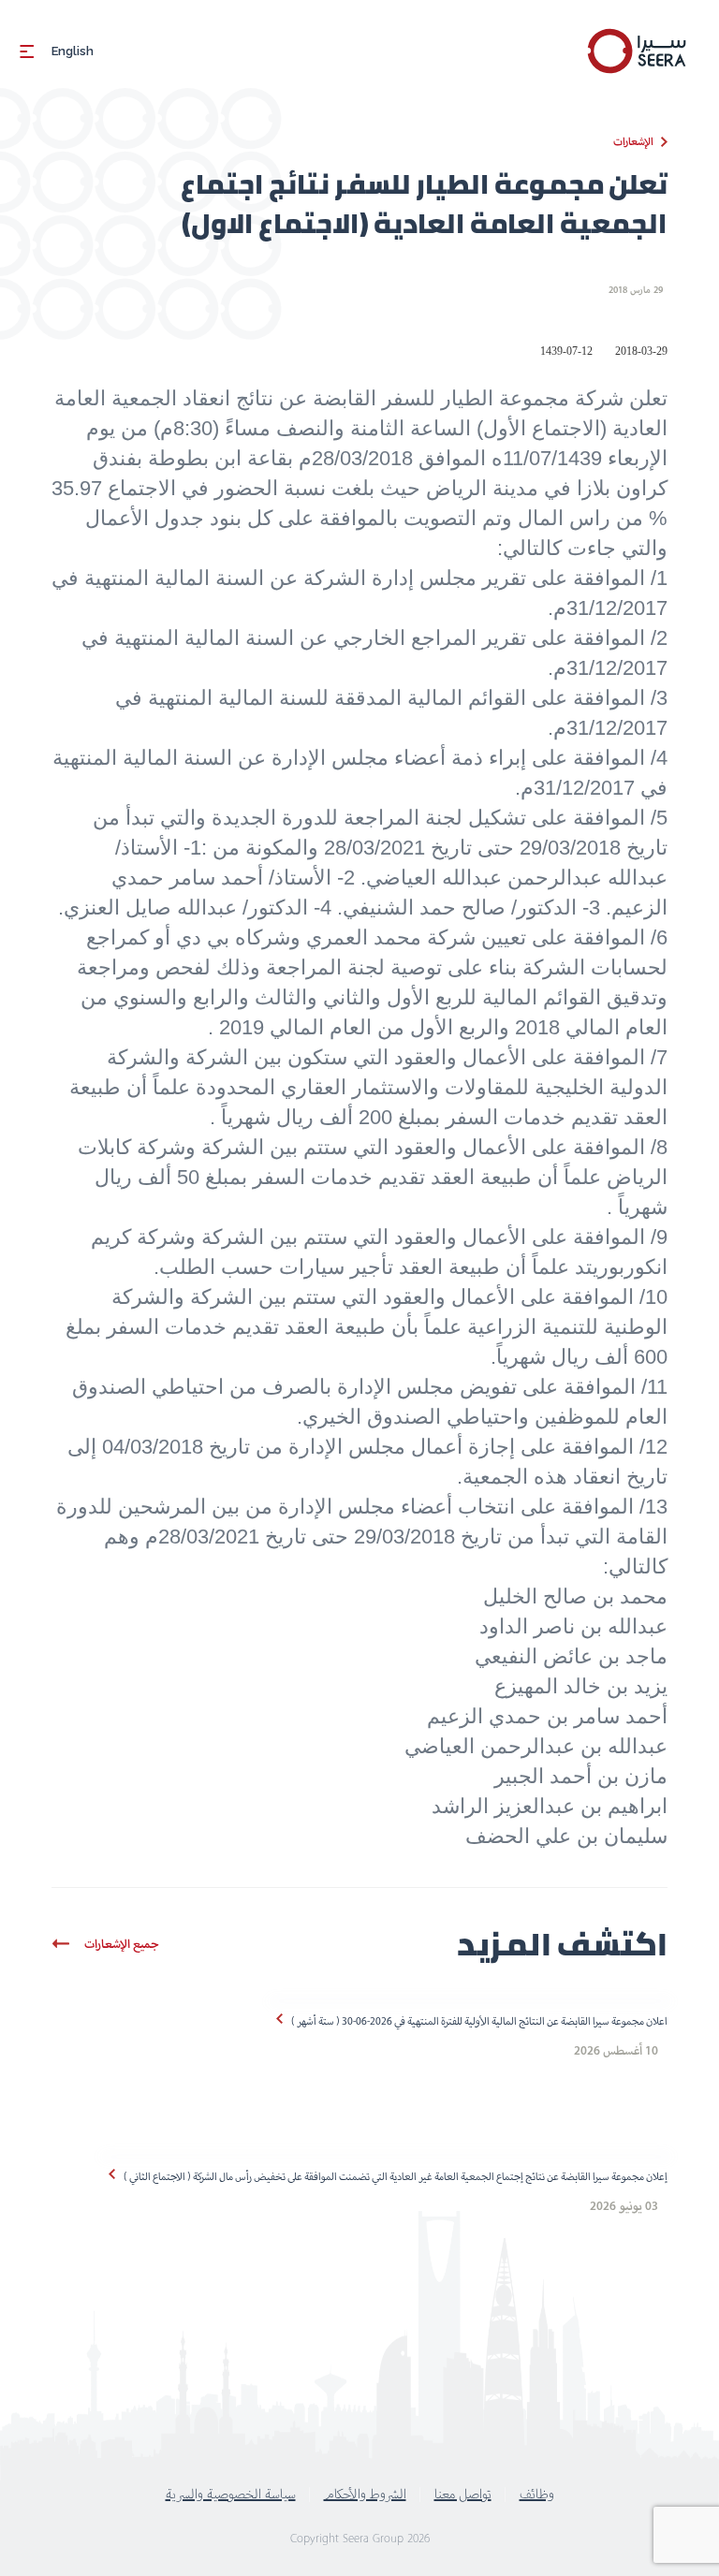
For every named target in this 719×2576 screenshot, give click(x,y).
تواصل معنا (463, 2494)
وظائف (537, 2494)
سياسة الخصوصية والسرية (231, 2494)
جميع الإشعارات (122, 1944)
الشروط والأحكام (365, 2494)
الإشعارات (633, 141)
